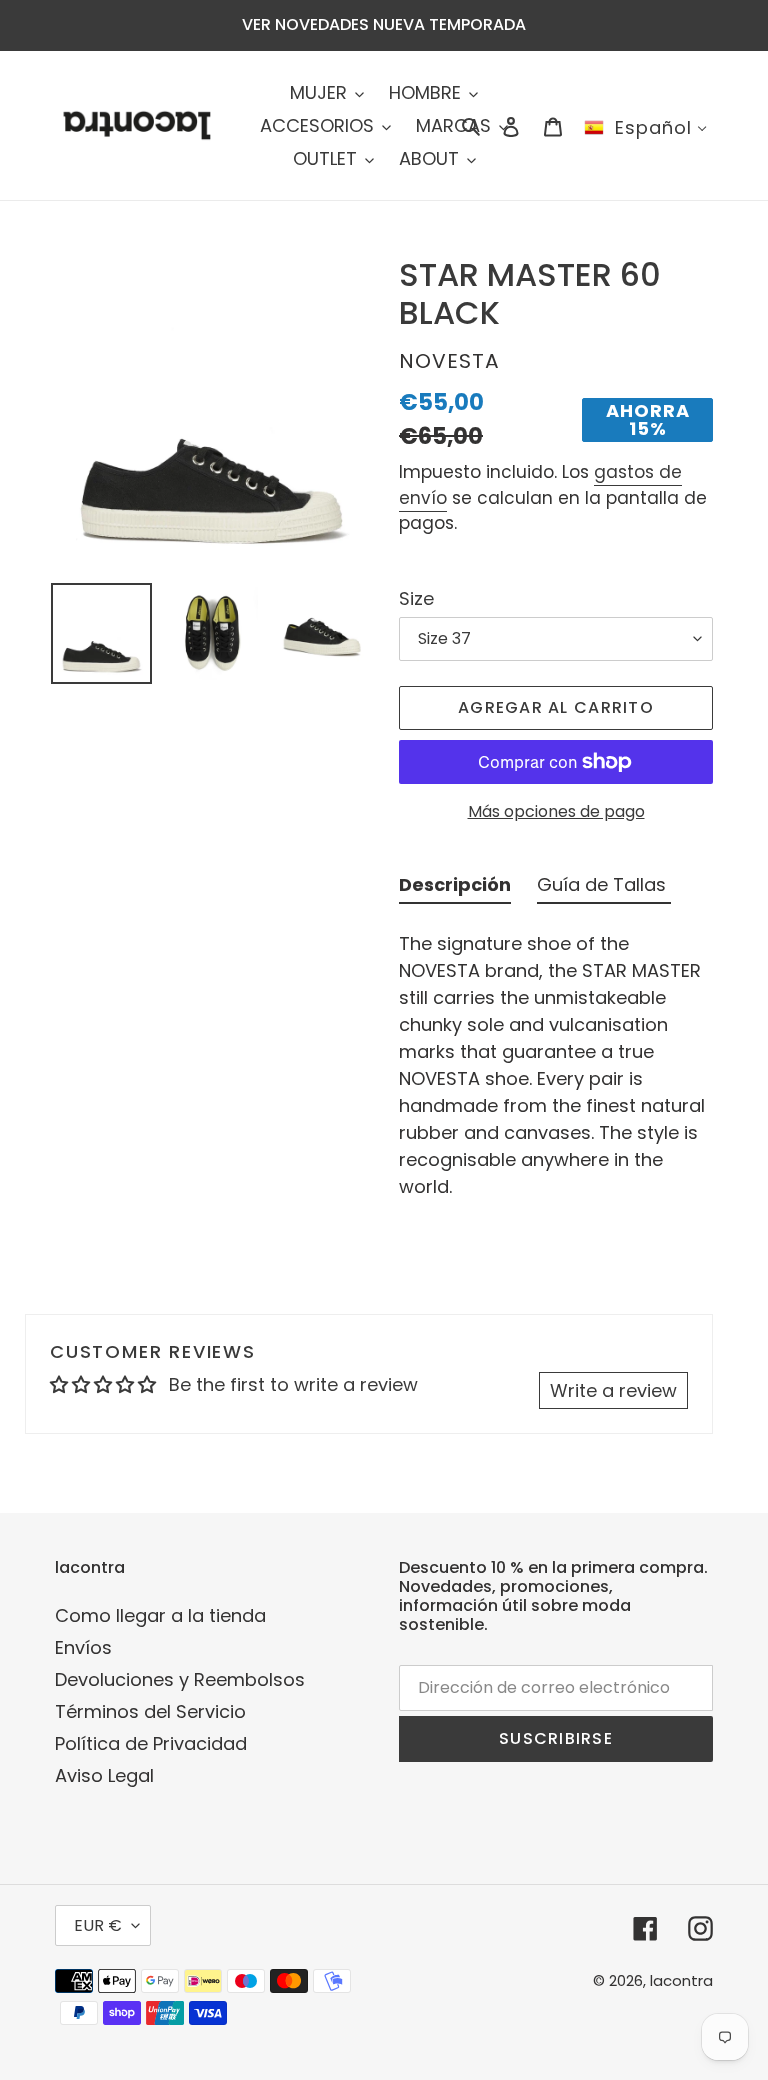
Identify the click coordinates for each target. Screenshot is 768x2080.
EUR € (98, 1925)
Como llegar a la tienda (160, 1615)
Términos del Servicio (150, 1711)
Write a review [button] (613, 1390)
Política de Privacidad (151, 1743)
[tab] (455, 889)
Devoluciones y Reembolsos (180, 1679)
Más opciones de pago (556, 811)
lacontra (681, 1980)
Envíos (83, 1647)
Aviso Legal (104, 1775)
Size (416, 598)
